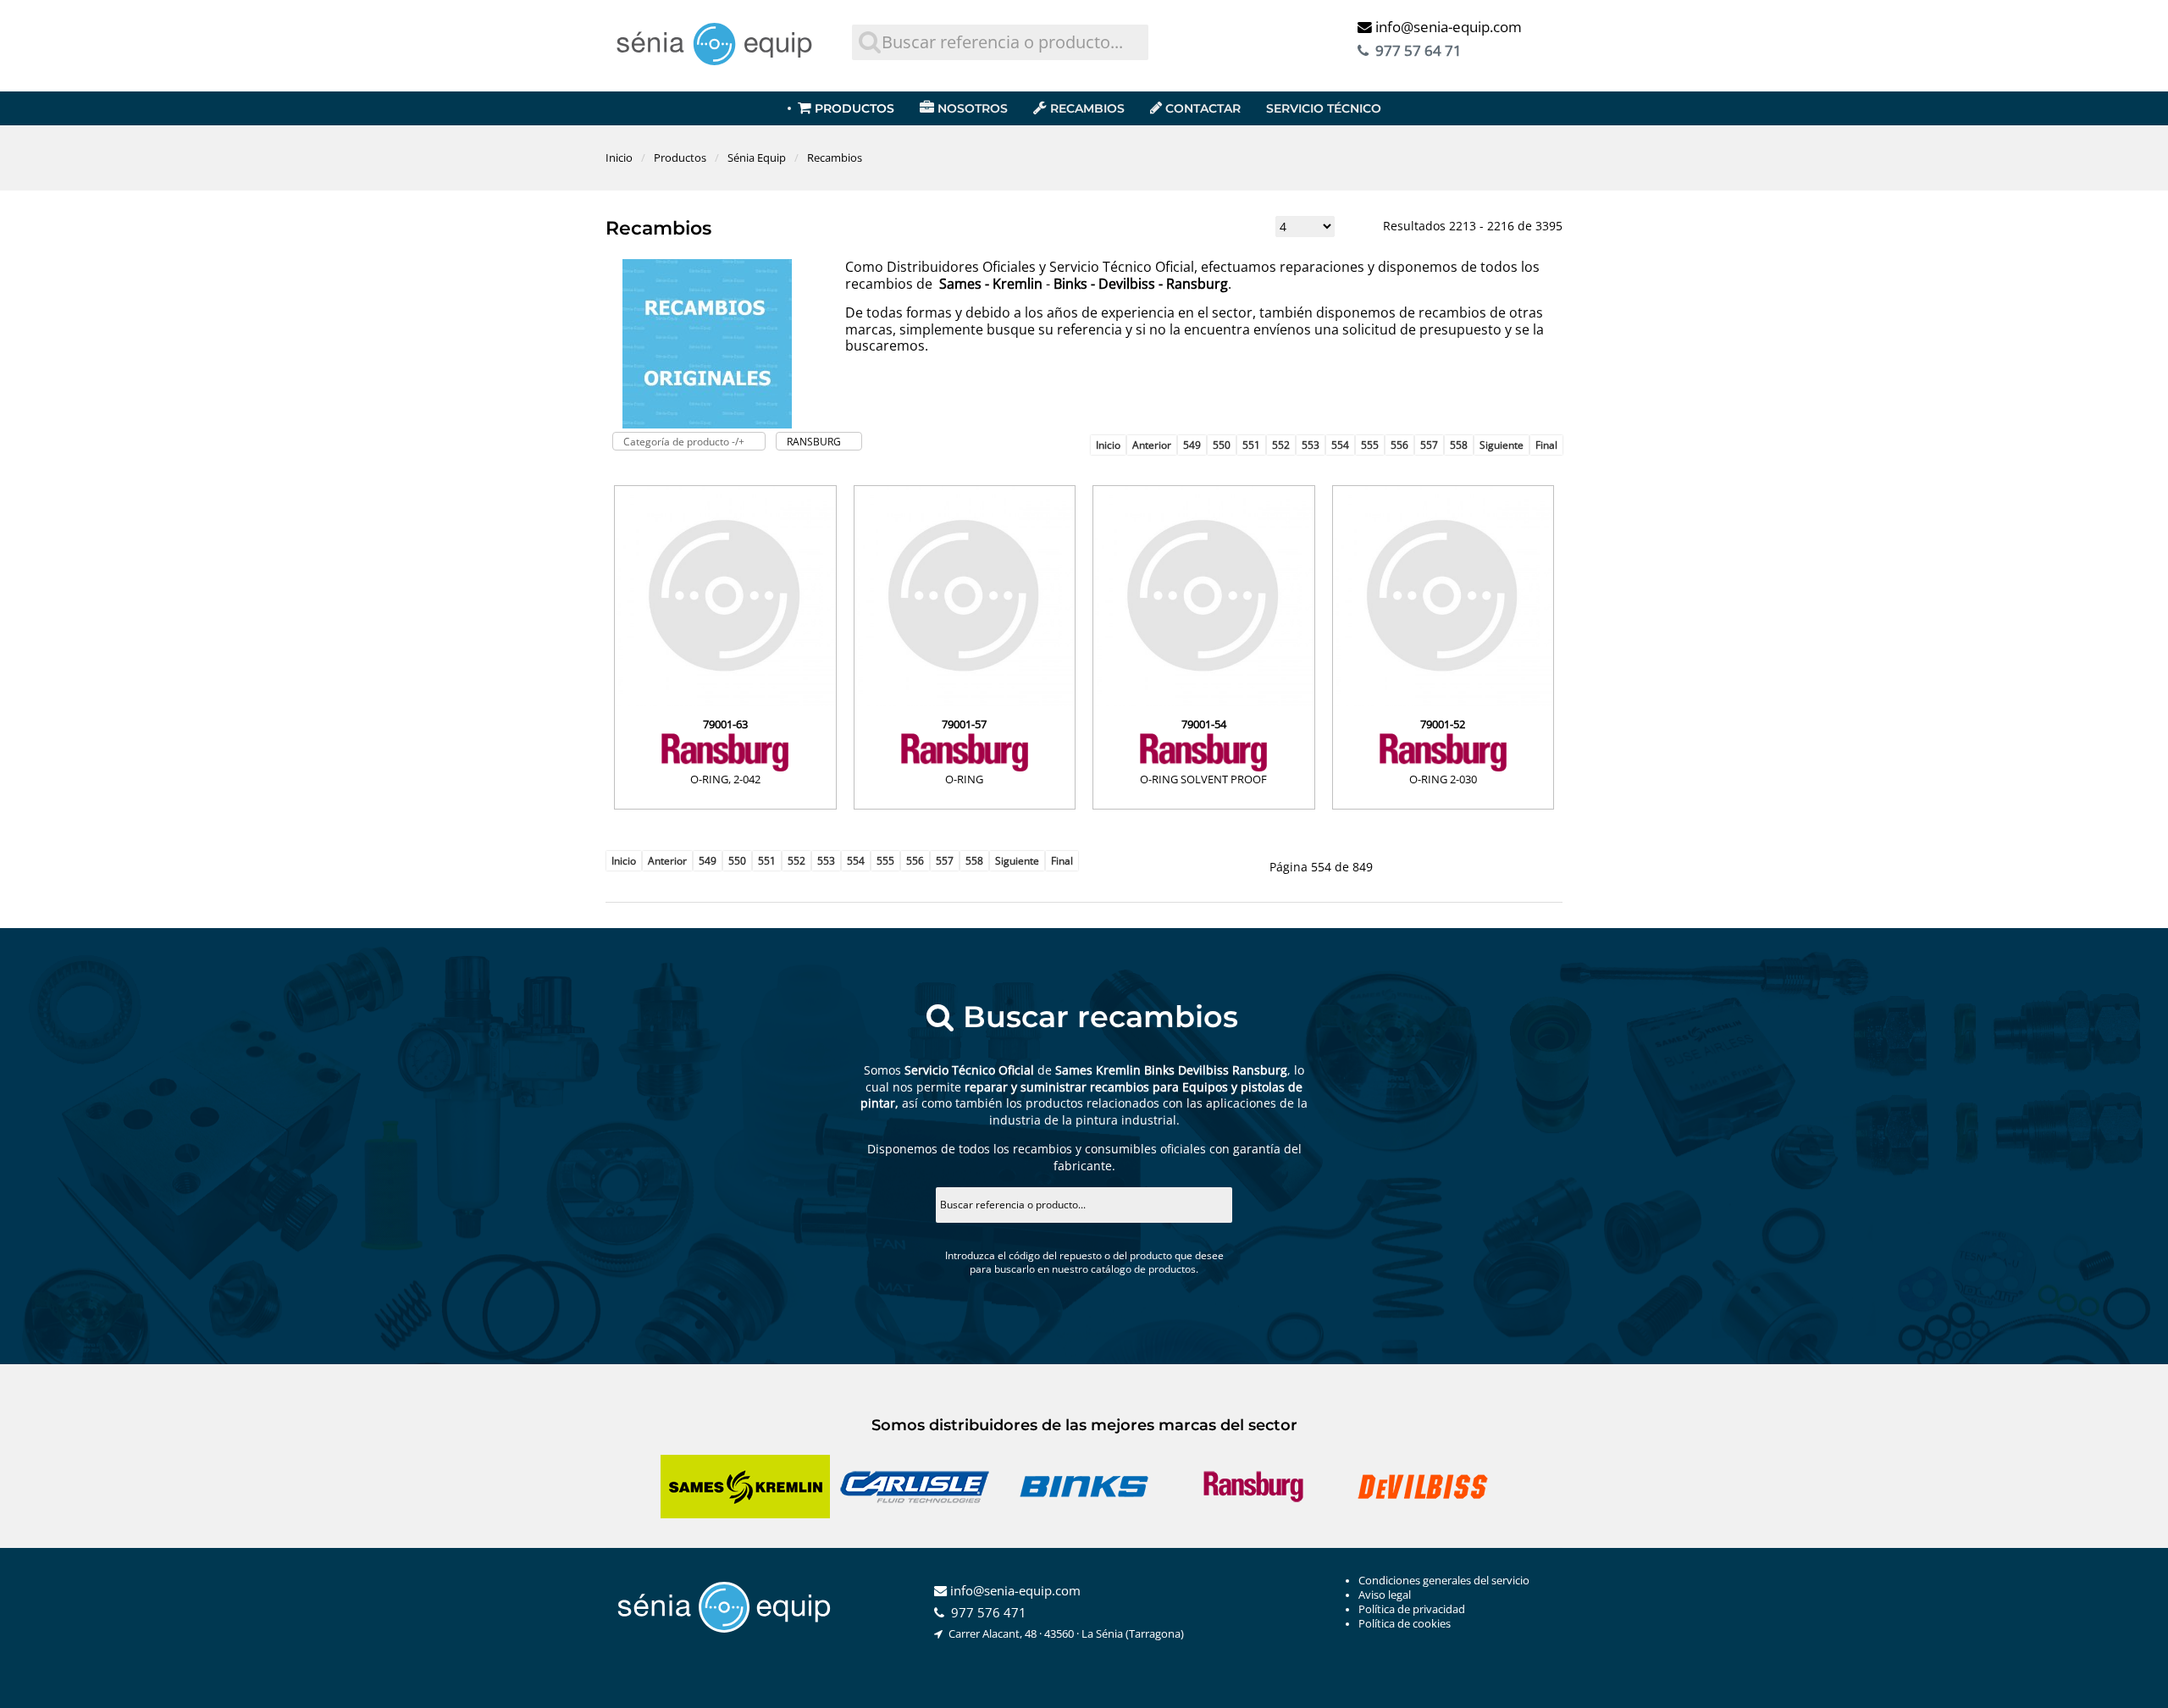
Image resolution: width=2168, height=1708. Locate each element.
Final (1546, 445)
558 (1459, 445)
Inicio (1108, 445)
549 (1192, 445)
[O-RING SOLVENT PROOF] (1204, 702)
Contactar (1203, 108)
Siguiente (1502, 445)
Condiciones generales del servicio (1444, 1581)
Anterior (1152, 445)
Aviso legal (1385, 1595)
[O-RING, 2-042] (725, 702)
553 (1311, 445)
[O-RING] (965, 702)
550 (1222, 445)
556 (1399, 445)
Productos (854, 108)
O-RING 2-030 (1443, 779)
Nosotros (973, 108)
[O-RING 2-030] (1443, 702)
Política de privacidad (1412, 1609)
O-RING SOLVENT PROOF (1203, 779)
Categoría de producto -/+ (684, 442)
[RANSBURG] (725, 752)
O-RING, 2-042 (725, 779)
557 (1429, 445)
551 (1251, 445)
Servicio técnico (1324, 108)
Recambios (1087, 108)
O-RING (964, 779)
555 (1370, 445)
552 (1281, 445)
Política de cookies (1405, 1624)
